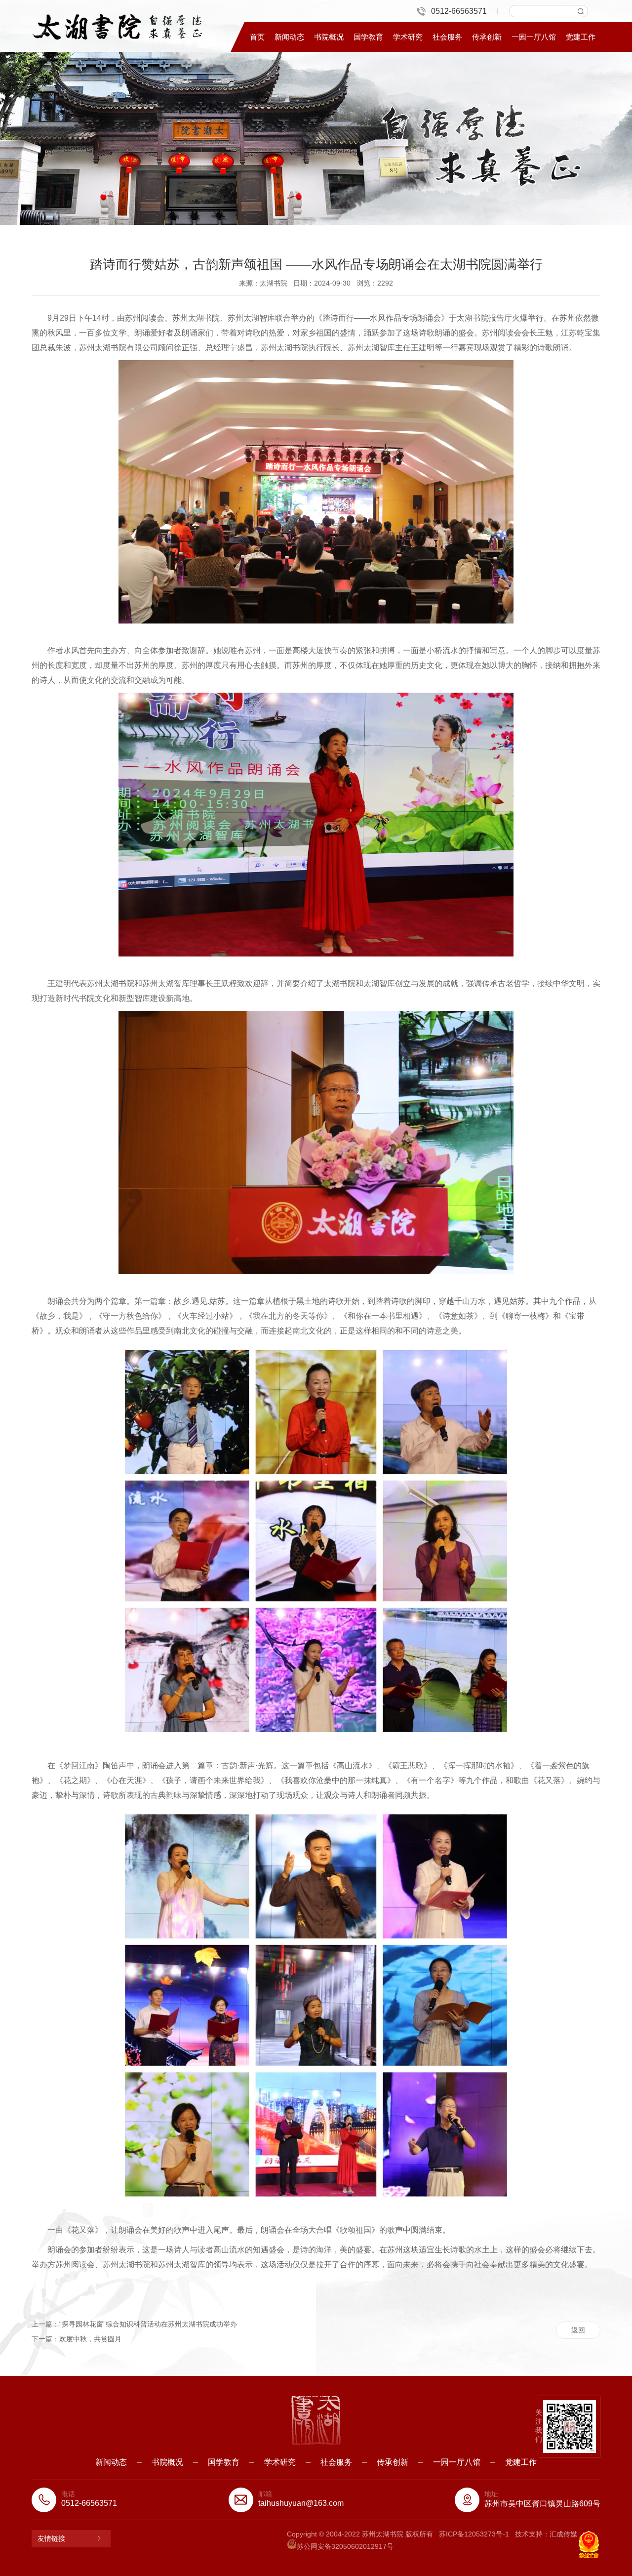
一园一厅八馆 (534, 37)
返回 (578, 2330)
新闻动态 (289, 37)
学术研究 (408, 37)
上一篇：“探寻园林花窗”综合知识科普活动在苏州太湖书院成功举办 (134, 2324)
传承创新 (487, 37)
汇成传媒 (563, 2534)
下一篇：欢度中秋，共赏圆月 (77, 2339)
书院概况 (329, 37)
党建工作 (581, 37)
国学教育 (368, 37)
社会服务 (447, 37)
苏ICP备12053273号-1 (474, 2534)
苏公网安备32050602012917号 (345, 2546)
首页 (257, 37)
